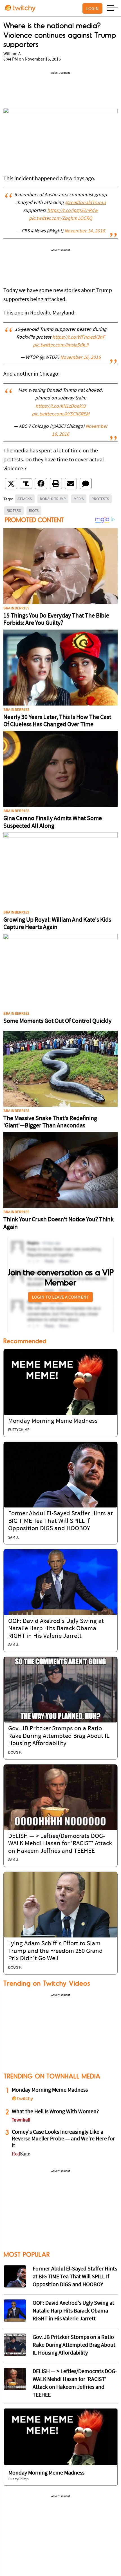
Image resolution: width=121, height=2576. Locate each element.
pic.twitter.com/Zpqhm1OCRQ (61, 219)
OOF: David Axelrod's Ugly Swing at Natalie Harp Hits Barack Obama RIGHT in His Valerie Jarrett (56, 1629)
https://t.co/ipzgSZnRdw (73, 211)
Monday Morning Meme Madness (53, 1421)
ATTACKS (25, 499)
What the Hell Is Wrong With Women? (55, 2112)
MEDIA (79, 499)
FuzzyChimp (19, 1430)
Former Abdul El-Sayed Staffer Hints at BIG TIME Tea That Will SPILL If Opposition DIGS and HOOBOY (60, 1521)
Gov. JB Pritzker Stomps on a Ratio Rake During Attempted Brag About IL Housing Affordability (59, 1736)
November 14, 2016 (85, 231)
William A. (13, 54)
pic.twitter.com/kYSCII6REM (61, 414)
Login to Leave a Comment (60, 1297)
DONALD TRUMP (53, 499)
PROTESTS (100, 499)
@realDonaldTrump (85, 203)
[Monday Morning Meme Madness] (60, 1382)
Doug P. (15, 1753)
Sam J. (14, 1538)
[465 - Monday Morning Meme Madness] (61, 2437)
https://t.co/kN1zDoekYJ (60, 406)
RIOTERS (14, 510)
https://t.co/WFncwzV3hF (79, 337)
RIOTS (34, 510)
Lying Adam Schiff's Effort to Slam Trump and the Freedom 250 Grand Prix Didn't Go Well (55, 1951)
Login (92, 8)
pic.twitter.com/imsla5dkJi (61, 345)
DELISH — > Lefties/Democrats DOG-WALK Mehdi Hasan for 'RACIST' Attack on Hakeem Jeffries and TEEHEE (60, 1844)
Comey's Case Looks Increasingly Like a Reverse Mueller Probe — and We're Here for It (63, 2139)
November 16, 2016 (80, 358)
